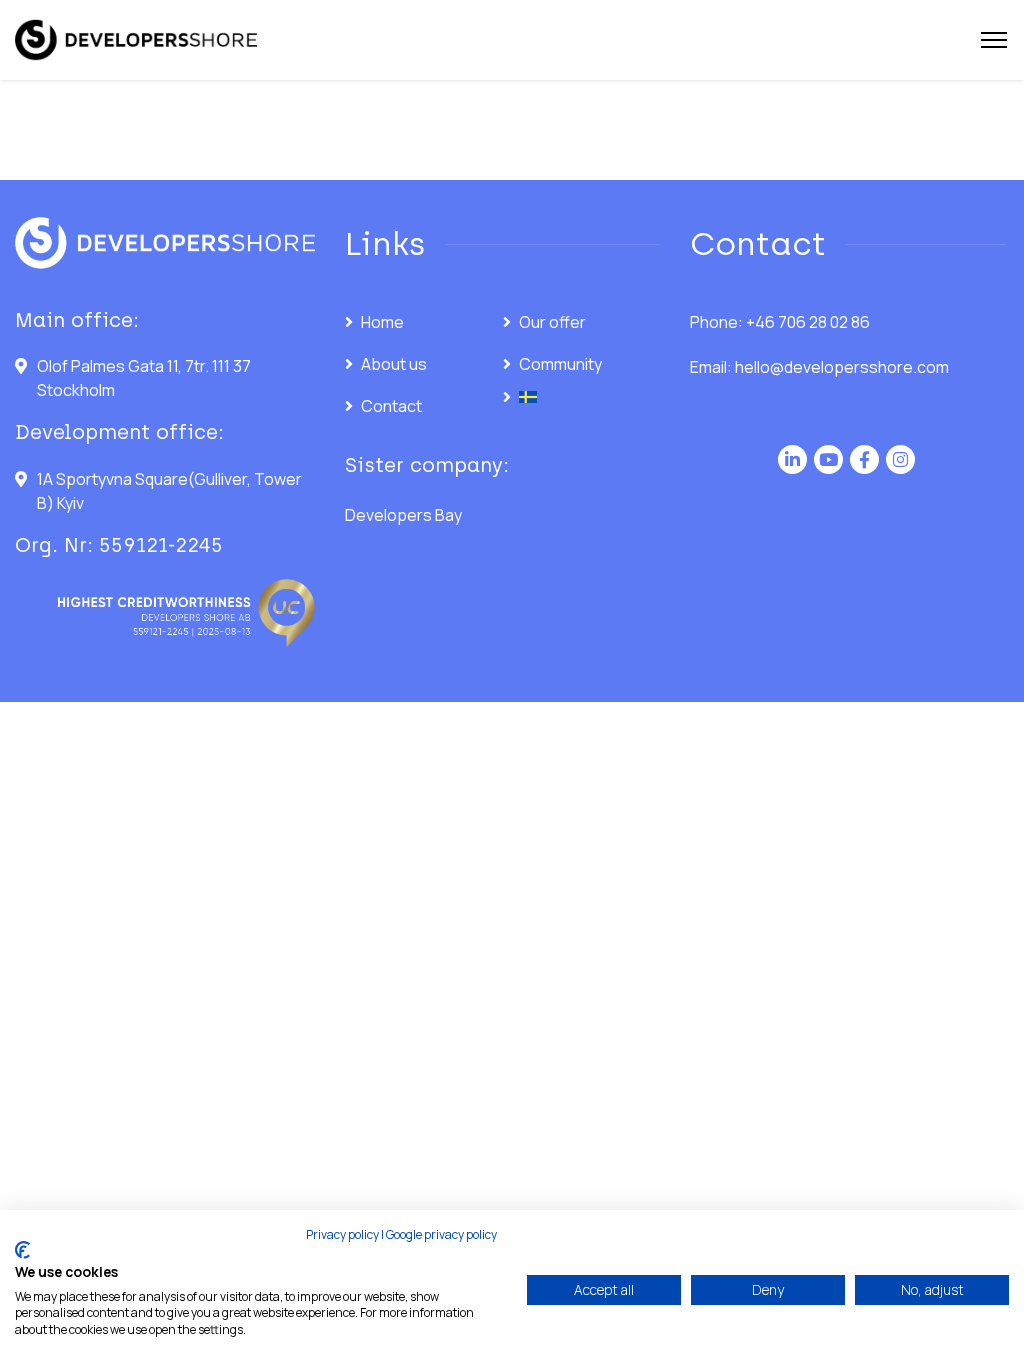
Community (560, 364)
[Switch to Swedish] (582, 397)
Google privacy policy (441, 1234)
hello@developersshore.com (842, 367)
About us (394, 364)
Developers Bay (403, 515)
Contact (391, 406)
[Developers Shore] (136, 40)
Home (382, 322)
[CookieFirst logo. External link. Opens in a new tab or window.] (22, 1250)
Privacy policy (342, 1234)
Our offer (552, 322)
